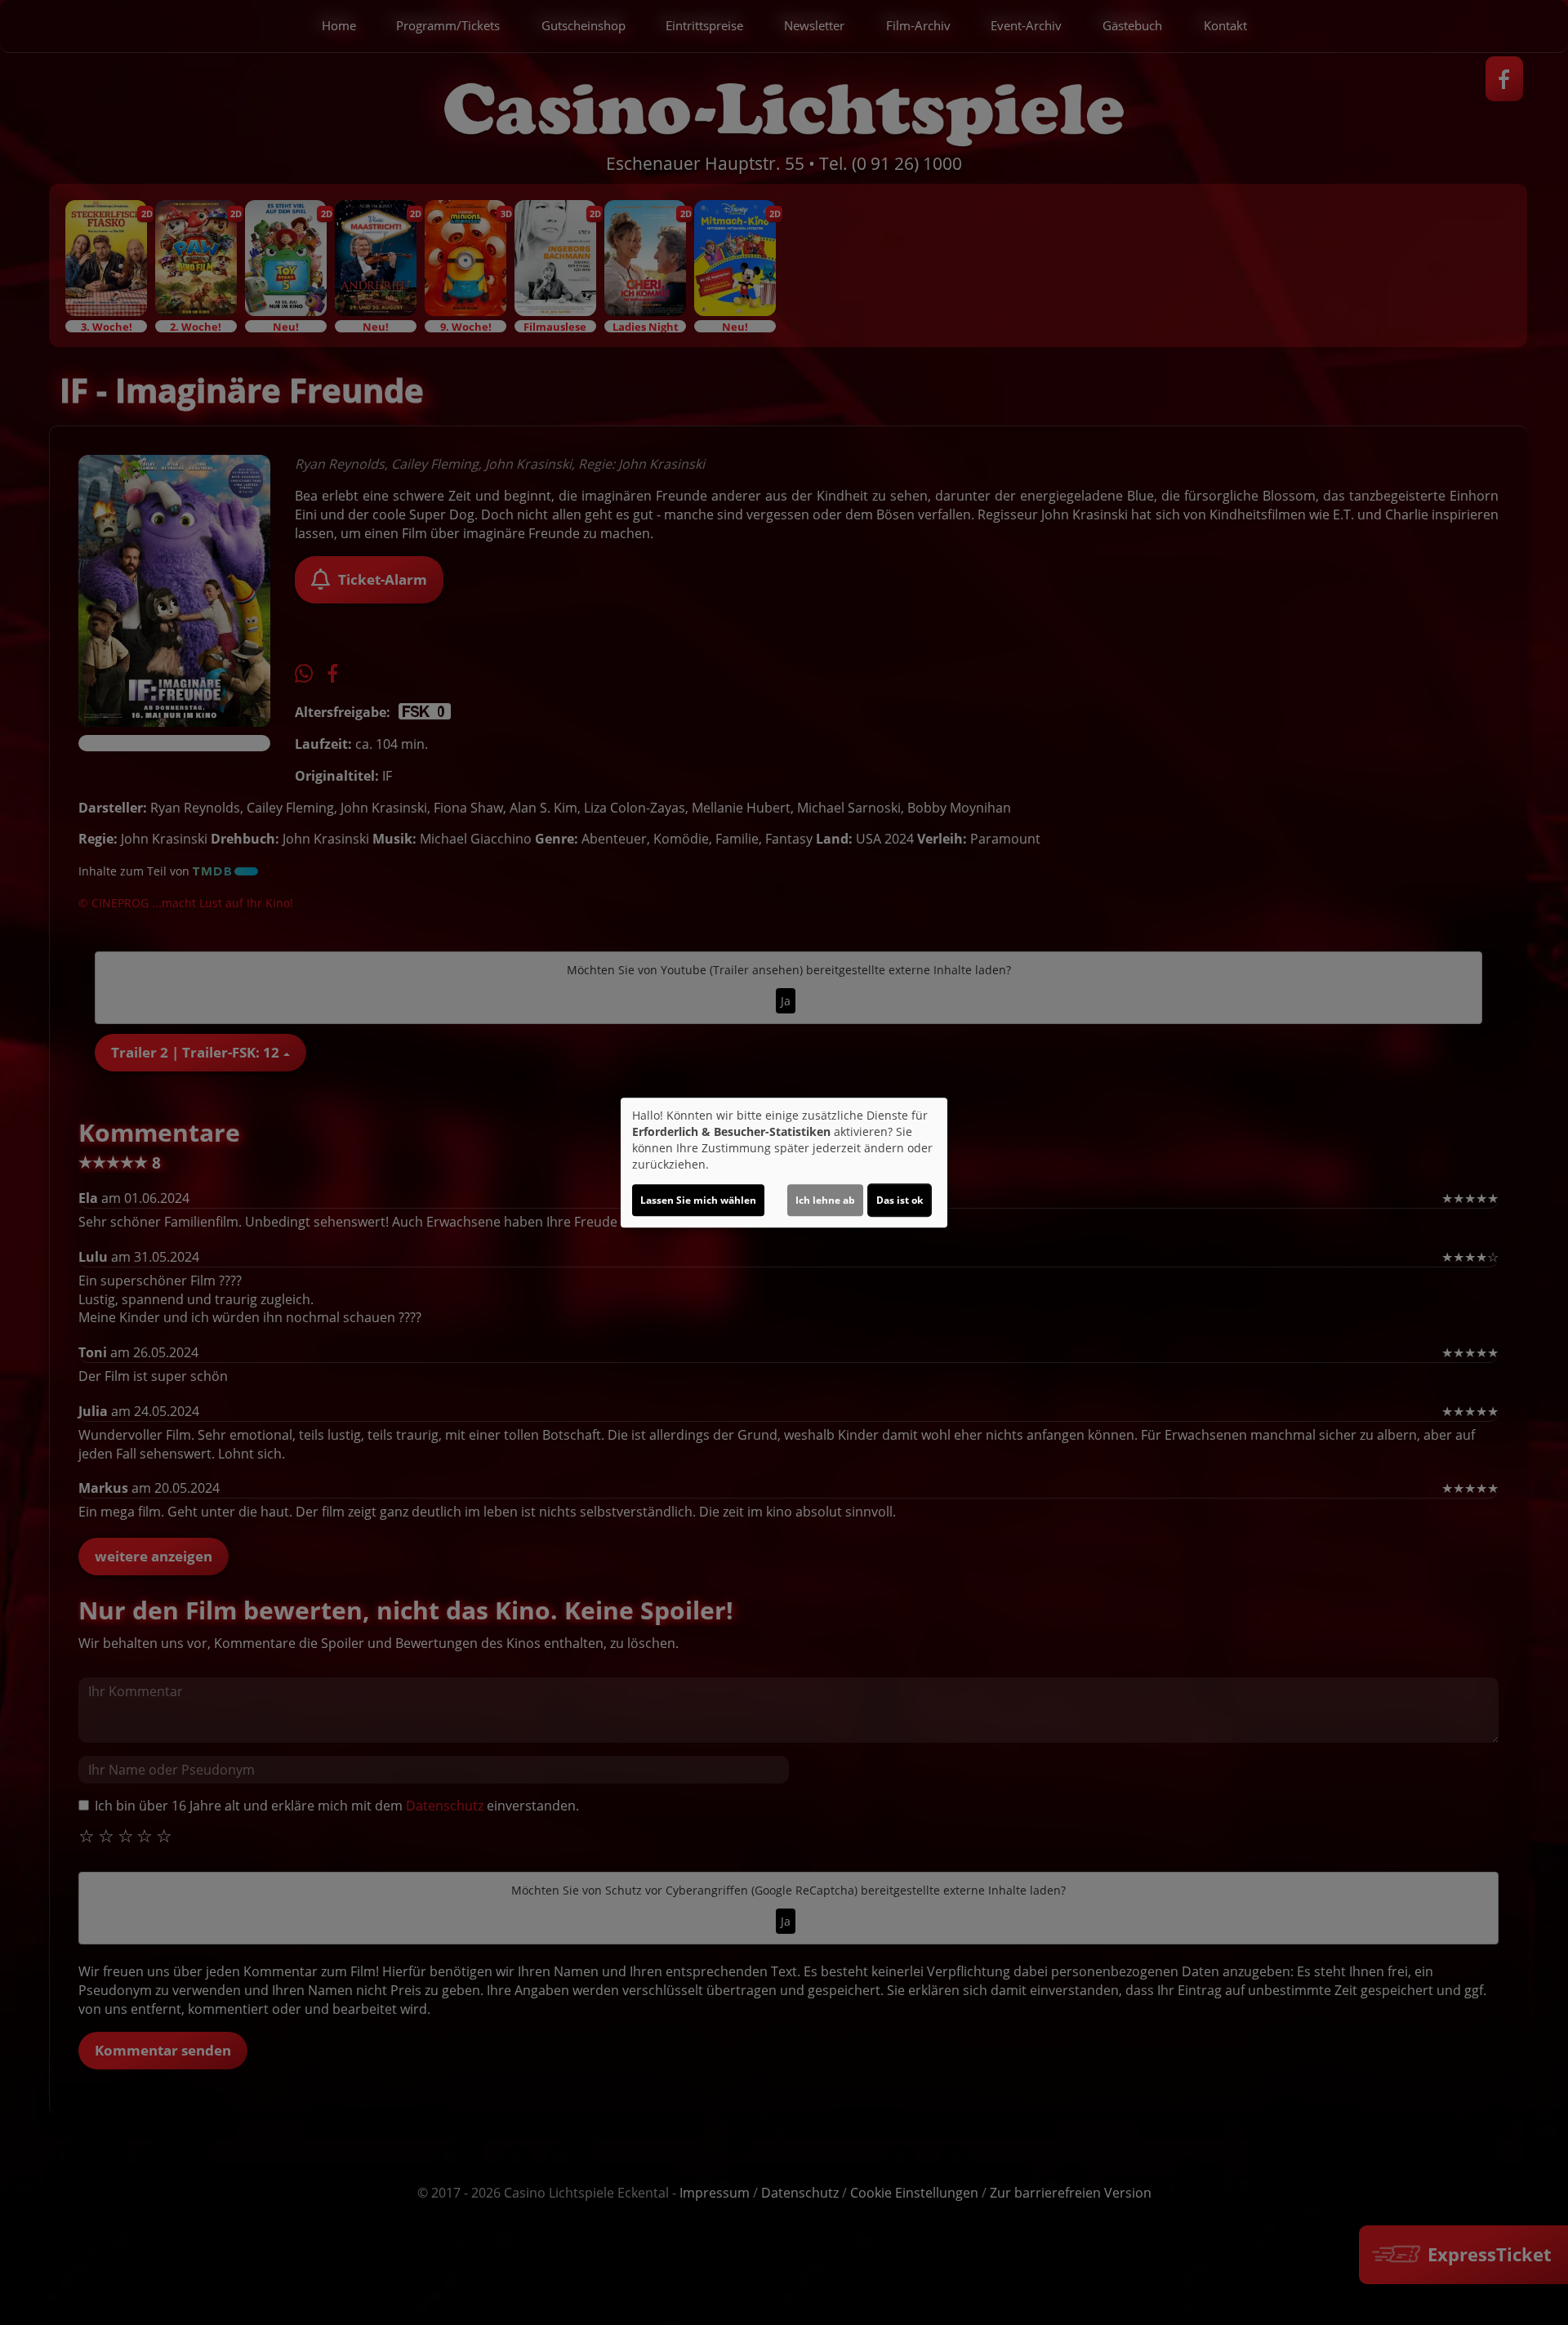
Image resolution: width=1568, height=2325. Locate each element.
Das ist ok (900, 1200)
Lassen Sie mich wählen (698, 1200)
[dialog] (784, 1163)
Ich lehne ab (825, 1200)
